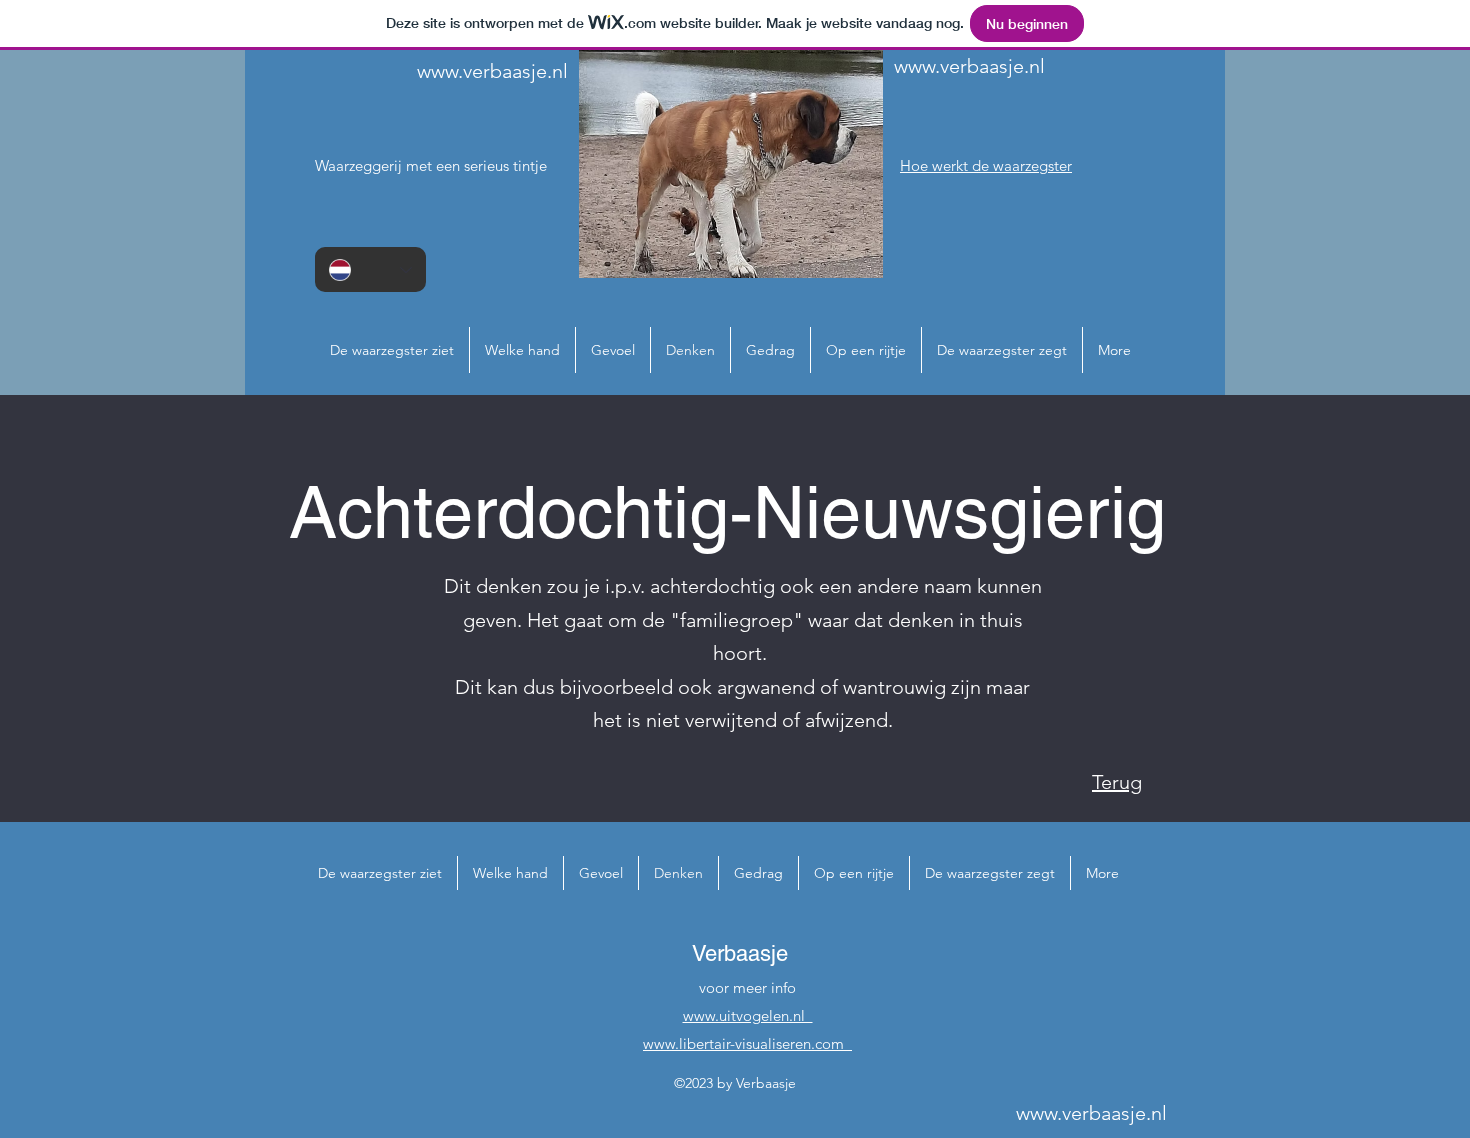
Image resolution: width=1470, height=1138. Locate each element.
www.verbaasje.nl (492, 71)
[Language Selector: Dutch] (370, 269)
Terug (1117, 782)
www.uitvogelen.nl (748, 1015)
